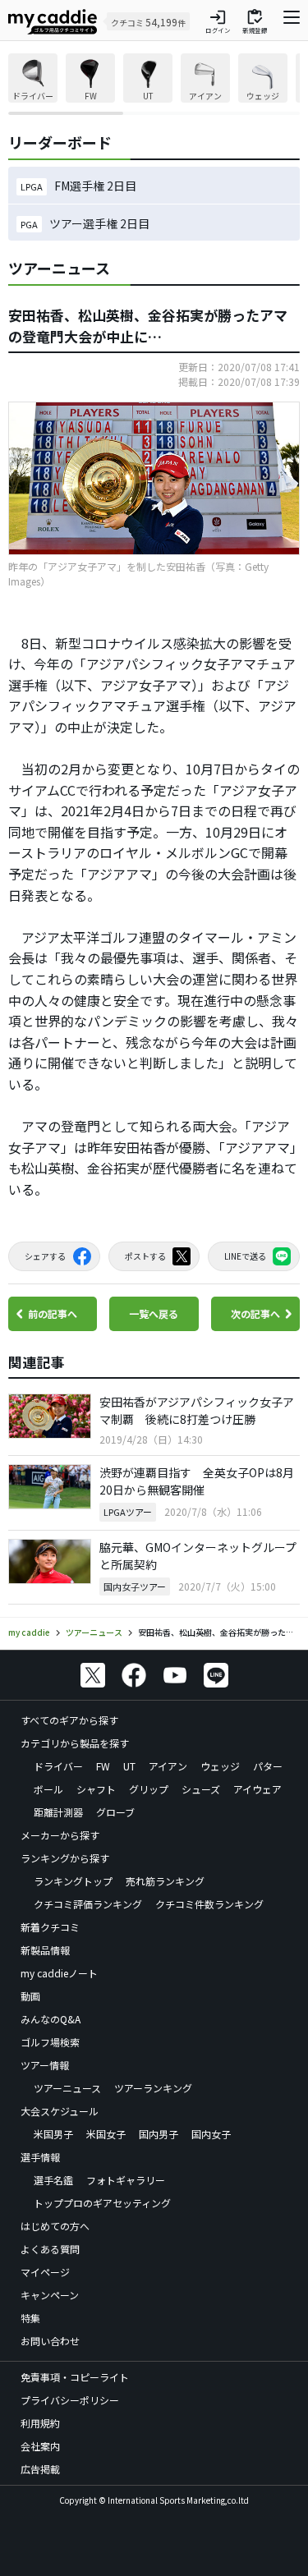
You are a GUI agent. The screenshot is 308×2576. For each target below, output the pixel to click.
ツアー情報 (45, 2065)
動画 (30, 1996)
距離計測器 (58, 1812)
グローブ (115, 1812)
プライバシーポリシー (70, 2400)
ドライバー (58, 1766)
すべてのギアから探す (69, 1720)
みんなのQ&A (51, 2019)
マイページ (45, 2272)
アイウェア (257, 1789)
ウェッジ (220, 1766)
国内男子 (159, 2134)
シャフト (96, 1789)
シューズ (201, 1789)
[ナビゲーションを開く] (292, 21)
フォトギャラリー (126, 2180)
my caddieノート (59, 1973)
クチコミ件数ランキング (209, 1904)
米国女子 (106, 2134)
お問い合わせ (50, 2341)
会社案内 (40, 2446)
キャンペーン (50, 2295)
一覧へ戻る (154, 1313)
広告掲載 (40, 2469)
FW (103, 1766)
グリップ (149, 1789)
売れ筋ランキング (165, 1881)
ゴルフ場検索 (50, 2042)
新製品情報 (45, 1950)
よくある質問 (50, 2249)
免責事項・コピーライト (75, 2377)
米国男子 (53, 2134)
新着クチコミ (50, 1927)
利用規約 (40, 2423)
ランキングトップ (73, 1881)
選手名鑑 (53, 2180)
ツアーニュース (67, 2088)
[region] (154, 84)
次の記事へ (255, 1313)
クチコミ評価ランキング (88, 1904)
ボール (48, 1789)
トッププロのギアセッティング (102, 2203)
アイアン (168, 1766)
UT (129, 1766)
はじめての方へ (55, 2226)
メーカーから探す (60, 1835)
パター (268, 1766)
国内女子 (211, 2134)
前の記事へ (53, 1313)
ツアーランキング (153, 2088)
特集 (30, 2318)
